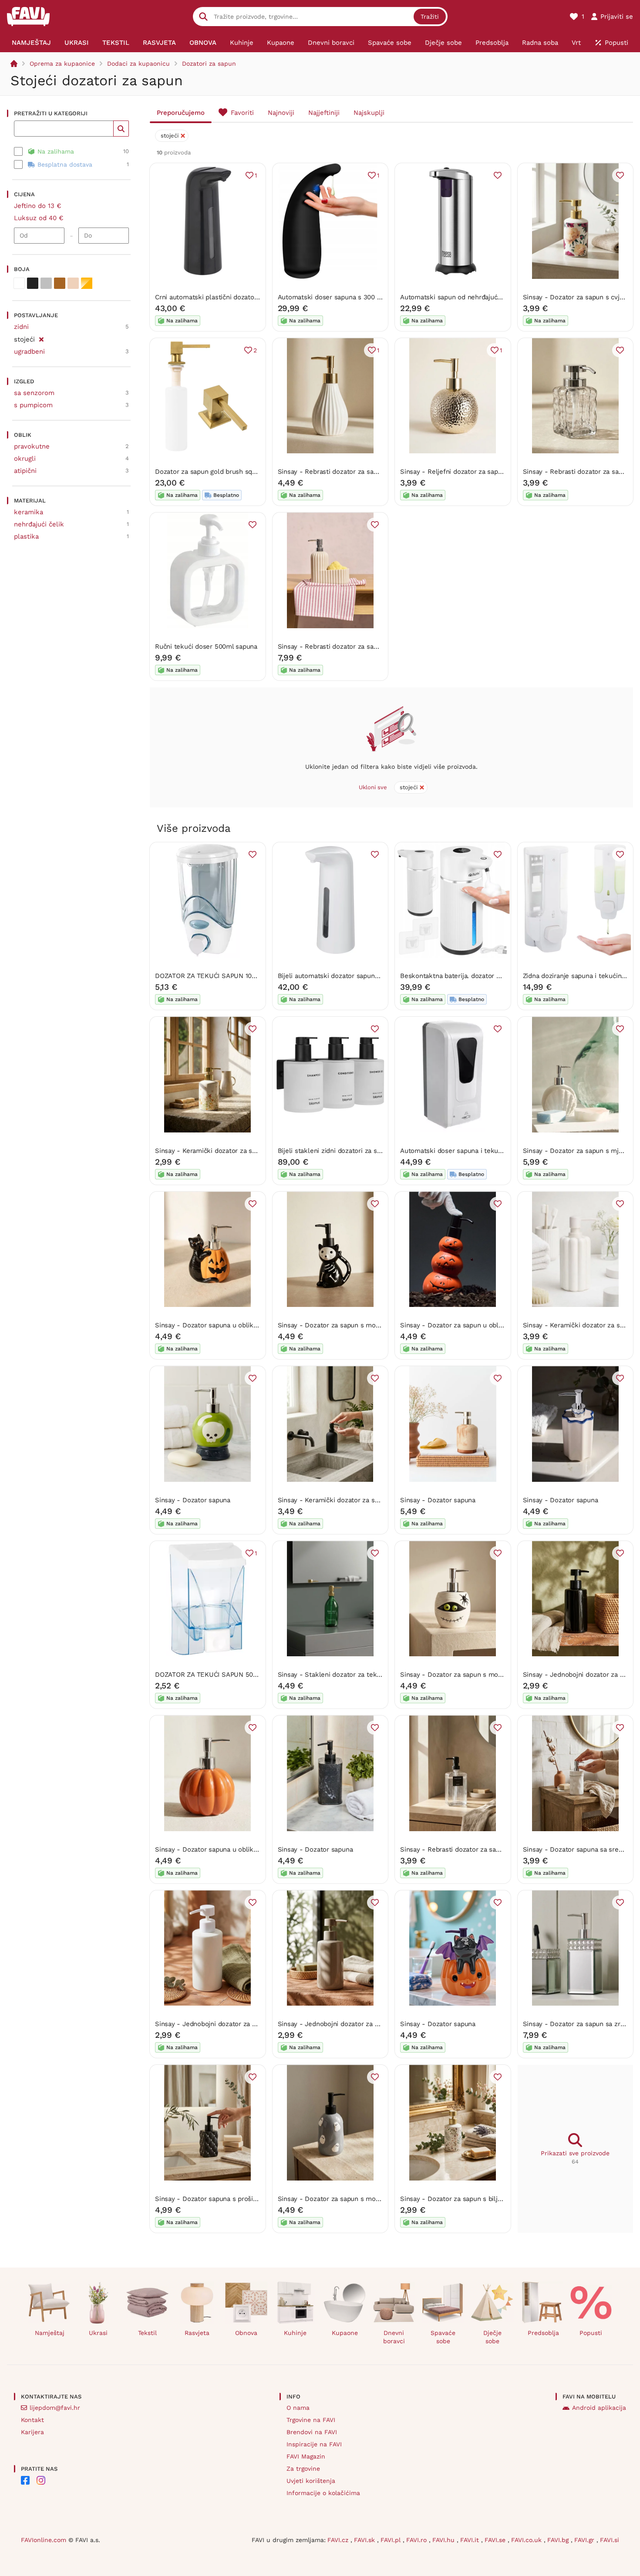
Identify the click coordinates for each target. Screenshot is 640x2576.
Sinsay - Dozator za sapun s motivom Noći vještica (356, 1325)
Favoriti (242, 113)
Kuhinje (295, 2333)
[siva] (46, 283)
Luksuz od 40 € (39, 218)
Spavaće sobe (443, 2337)
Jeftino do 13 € (38, 206)
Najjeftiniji (324, 113)
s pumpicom (33, 405)
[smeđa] (60, 283)
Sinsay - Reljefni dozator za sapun (453, 472)
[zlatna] (87, 283)
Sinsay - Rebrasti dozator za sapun (331, 472)
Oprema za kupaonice (62, 64)
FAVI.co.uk (527, 2540)
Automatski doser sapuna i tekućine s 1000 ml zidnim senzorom (499, 1151)
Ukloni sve (373, 787)
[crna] (33, 283)
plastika (26, 536)
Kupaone (345, 2333)
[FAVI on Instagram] (41, 2480)
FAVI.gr (585, 2540)
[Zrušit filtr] (41, 338)
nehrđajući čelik (39, 524)
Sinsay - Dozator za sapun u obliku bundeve (468, 1325)
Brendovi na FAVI (312, 2432)
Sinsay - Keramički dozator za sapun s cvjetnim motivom (243, 1151)
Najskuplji (369, 113)
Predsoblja (543, 2333)
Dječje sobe (492, 2337)
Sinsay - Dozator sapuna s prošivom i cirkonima (229, 2199)
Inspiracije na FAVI (314, 2444)
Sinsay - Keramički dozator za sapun (334, 1500)
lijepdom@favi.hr (55, 2408)
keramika (29, 512)
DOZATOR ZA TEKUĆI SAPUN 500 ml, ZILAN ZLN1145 (236, 1675)
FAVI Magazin (306, 2456)
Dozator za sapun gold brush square (210, 472)
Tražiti (430, 17)
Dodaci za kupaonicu (138, 64)
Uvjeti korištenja (311, 2481)
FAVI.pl (392, 2540)
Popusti (591, 2333)
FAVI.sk (365, 2540)
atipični (25, 471)
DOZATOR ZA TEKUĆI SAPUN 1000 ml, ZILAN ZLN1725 (237, 976)
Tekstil (147, 2333)
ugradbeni (29, 352)
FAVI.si (610, 2540)
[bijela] (19, 283)
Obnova (246, 2333)
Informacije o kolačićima (323, 2493)
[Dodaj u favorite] (498, 175)
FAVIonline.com (44, 2540)
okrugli (25, 459)
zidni (21, 327)
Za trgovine (303, 2469)
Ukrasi (98, 2333)
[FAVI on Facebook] (25, 2480)
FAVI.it (471, 2540)
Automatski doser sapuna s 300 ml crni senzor (349, 297)
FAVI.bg (559, 2540)
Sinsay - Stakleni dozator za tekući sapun (342, 1675)
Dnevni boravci (394, 2337)
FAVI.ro (418, 2540)
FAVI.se (496, 2540)
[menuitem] (32, 43)
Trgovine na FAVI (311, 2420)
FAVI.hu (445, 2540)
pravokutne (32, 446)
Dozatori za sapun (209, 64)
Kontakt (32, 2420)
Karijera (32, 2432)
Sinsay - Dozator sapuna (193, 1500)
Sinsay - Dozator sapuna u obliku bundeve (220, 1325)
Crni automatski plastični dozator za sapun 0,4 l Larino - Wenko (253, 297)
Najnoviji (281, 113)
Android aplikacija (599, 2408)
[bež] (73, 283)
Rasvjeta (197, 2333)
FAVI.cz (339, 2540)
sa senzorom (34, 393)
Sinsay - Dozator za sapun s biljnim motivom (469, 2199)
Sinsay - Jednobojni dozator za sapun (581, 1675)
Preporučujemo (181, 113)
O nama (298, 2408)
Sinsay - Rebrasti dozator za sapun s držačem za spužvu (365, 647)
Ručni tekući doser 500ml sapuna (206, 647)
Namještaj (50, 2333)
